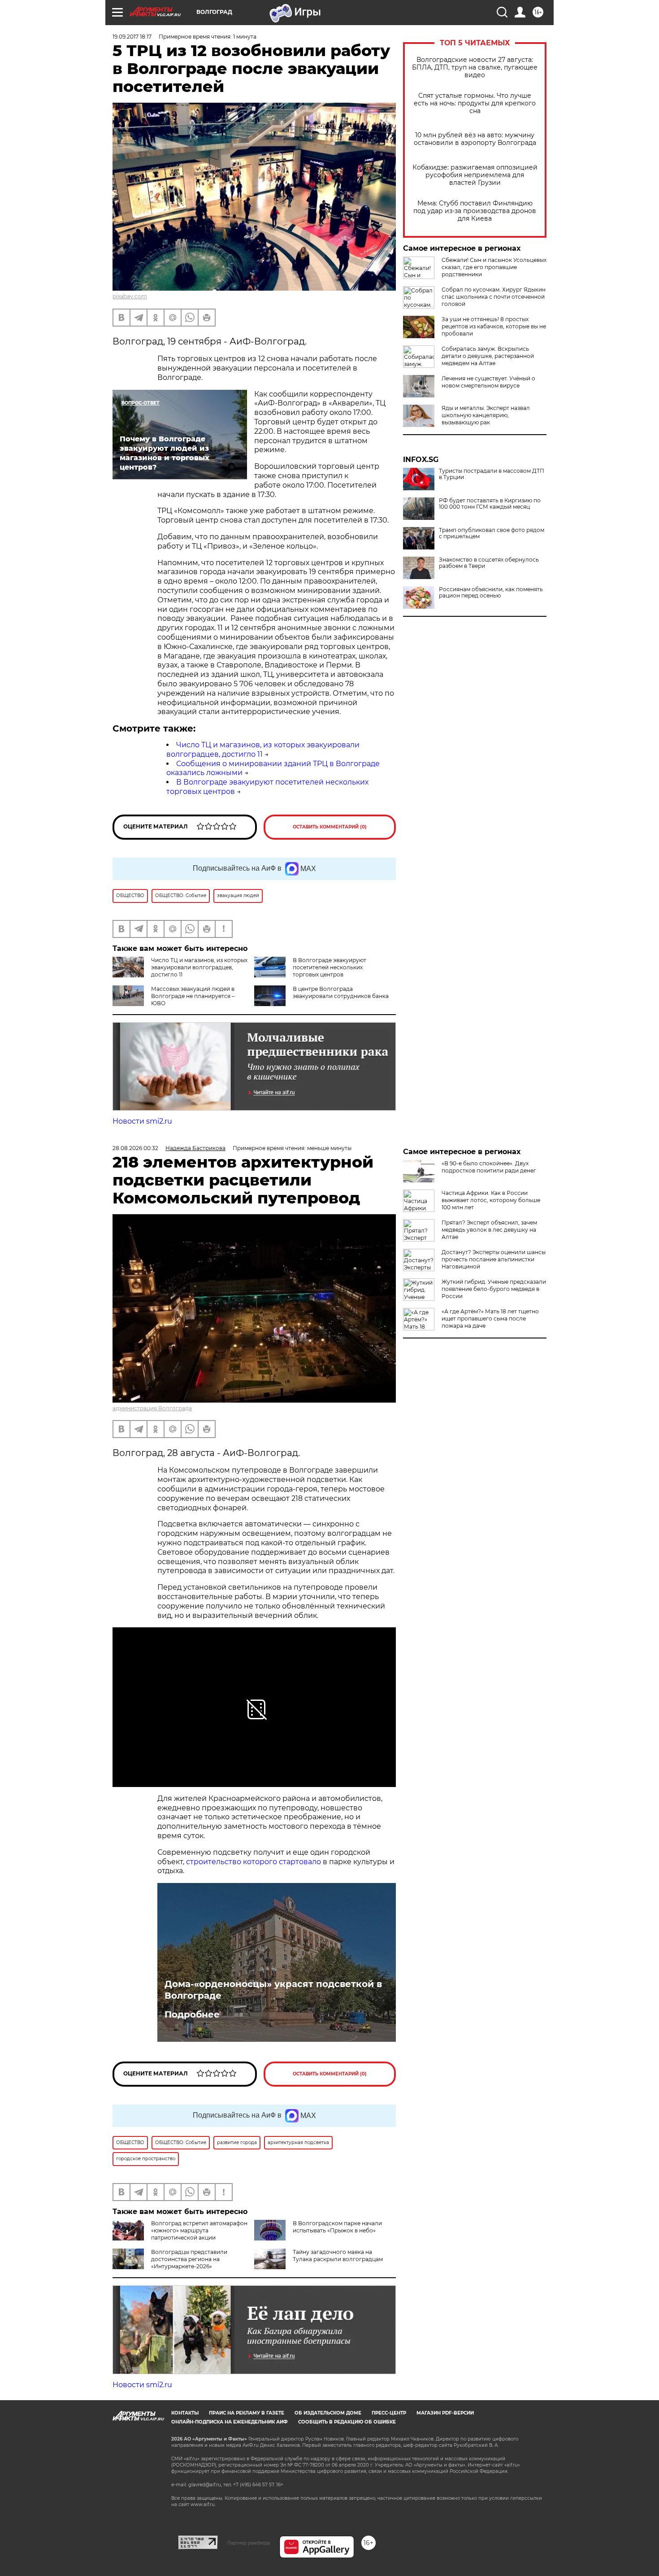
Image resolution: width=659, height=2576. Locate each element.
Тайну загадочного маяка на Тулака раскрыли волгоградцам (338, 2256)
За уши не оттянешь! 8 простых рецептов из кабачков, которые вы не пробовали (494, 326)
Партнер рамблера (249, 2543)
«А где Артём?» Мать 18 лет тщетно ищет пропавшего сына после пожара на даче (490, 1319)
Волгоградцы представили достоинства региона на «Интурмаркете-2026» (189, 2259)
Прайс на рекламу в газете (247, 2413)
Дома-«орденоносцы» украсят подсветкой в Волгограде (273, 1990)
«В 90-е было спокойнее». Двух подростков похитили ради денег (489, 1167)
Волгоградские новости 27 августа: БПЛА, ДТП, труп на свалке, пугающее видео (475, 68)
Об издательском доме (328, 2413)
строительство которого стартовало (254, 1862)
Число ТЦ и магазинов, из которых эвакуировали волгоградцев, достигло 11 (199, 967)
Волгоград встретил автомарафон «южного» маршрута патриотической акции (199, 2230)
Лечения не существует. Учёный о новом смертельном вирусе (488, 382)
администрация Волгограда (152, 1408)
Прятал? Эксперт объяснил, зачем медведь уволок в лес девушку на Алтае (489, 1230)
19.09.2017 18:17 (132, 37)
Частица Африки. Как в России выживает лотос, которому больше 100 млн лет (491, 1200)
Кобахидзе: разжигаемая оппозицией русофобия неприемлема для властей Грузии (475, 175)
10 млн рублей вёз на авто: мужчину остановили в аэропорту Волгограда (475, 139)
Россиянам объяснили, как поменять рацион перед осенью (491, 593)
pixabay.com (130, 296)
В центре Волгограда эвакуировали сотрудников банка (341, 992)
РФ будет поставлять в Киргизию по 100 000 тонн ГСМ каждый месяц (490, 504)
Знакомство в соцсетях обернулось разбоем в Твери (489, 563)
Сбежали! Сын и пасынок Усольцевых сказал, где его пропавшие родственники (494, 267)
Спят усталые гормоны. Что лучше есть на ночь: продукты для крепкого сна (475, 103)
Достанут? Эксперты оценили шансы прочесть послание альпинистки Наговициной (494, 1259)
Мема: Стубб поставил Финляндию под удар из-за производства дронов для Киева (475, 211)
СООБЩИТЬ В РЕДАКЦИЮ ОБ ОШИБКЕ (347, 2422)
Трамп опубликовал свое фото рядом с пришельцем (492, 533)
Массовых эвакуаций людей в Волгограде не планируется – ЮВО (193, 996)
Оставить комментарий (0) (330, 827)
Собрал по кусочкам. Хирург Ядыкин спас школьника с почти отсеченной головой (494, 297)
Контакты (185, 2413)
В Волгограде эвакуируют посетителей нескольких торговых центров (329, 967)
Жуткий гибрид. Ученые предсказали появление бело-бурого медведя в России (494, 1289)
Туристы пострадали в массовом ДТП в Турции (492, 474)
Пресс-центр (389, 2413)
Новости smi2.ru (142, 1121)
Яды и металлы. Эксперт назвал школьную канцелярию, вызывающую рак (486, 415)
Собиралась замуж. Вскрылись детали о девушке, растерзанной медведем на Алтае (488, 356)
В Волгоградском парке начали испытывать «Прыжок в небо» (337, 2227)
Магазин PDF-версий (445, 2413)
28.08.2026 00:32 (135, 1148)
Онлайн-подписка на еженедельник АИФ (230, 2422)
